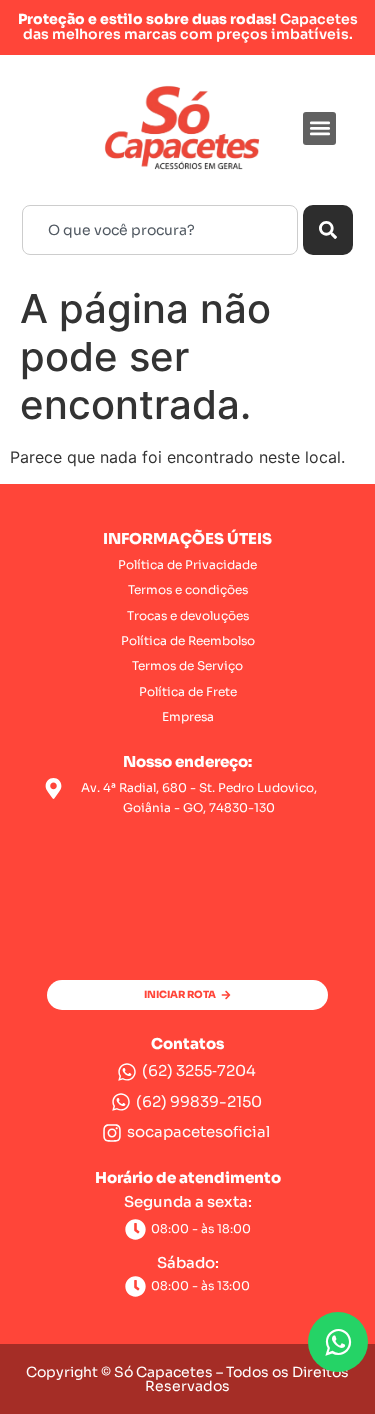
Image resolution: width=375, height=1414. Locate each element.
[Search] (328, 230)
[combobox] (160, 230)
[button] (319, 128)
